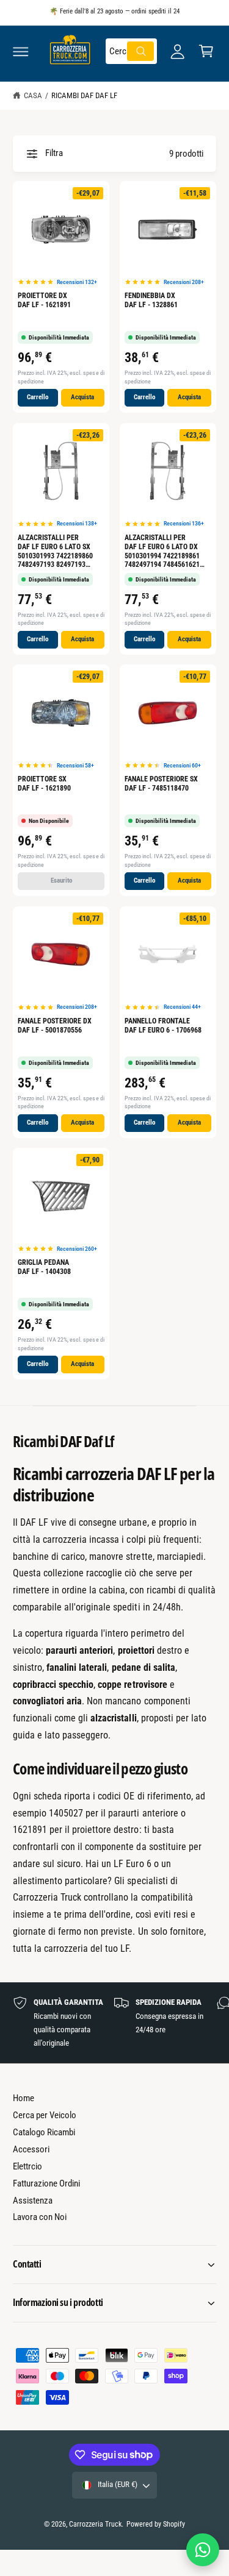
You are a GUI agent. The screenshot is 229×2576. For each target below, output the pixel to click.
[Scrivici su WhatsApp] (203, 2550)
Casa (33, 95)
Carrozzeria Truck (95, 2524)
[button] (21, 51)
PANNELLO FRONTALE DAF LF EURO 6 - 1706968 (163, 1026)
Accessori (31, 2149)
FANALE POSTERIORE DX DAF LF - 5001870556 (55, 1026)
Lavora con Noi (40, 2217)
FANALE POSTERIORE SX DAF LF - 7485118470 (161, 784)
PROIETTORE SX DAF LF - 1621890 (44, 784)
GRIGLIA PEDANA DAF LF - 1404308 (44, 1267)
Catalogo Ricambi (44, 2132)
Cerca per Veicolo (45, 2115)
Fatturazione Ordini (46, 2183)
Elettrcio (27, 2166)
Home (24, 2098)
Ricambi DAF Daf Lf (84, 95)
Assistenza (33, 2201)
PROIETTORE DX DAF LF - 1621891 (44, 300)
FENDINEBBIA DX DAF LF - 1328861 (151, 300)
